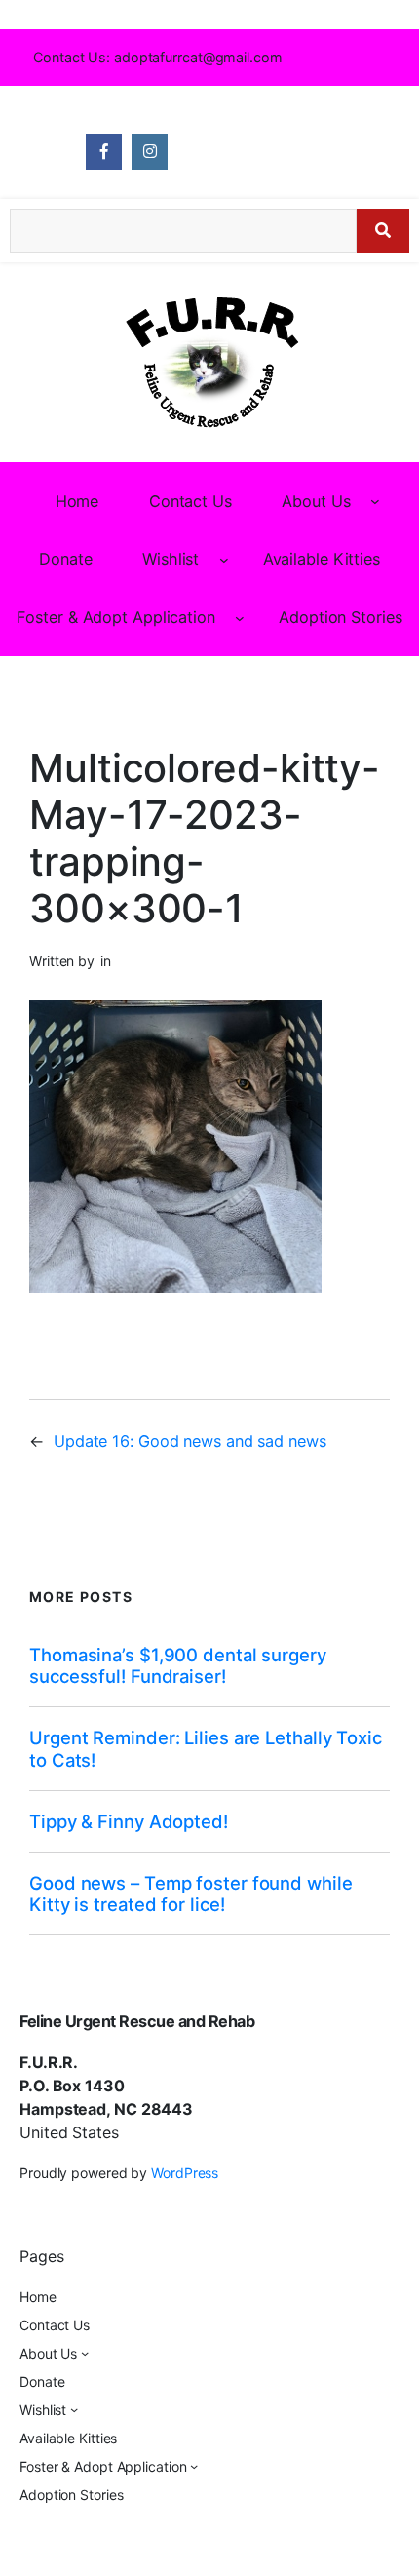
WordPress (185, 2173)
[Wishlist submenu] (224, 560)
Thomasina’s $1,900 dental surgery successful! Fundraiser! (178, 1665)
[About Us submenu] (375, 501)
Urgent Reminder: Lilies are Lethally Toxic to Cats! (206, 1748)
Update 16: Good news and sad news (190, 1441)
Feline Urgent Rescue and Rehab (137, 2021)
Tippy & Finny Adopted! (129, 1821)
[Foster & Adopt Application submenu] (240, 617)
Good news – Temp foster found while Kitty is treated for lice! (191, 1893)
